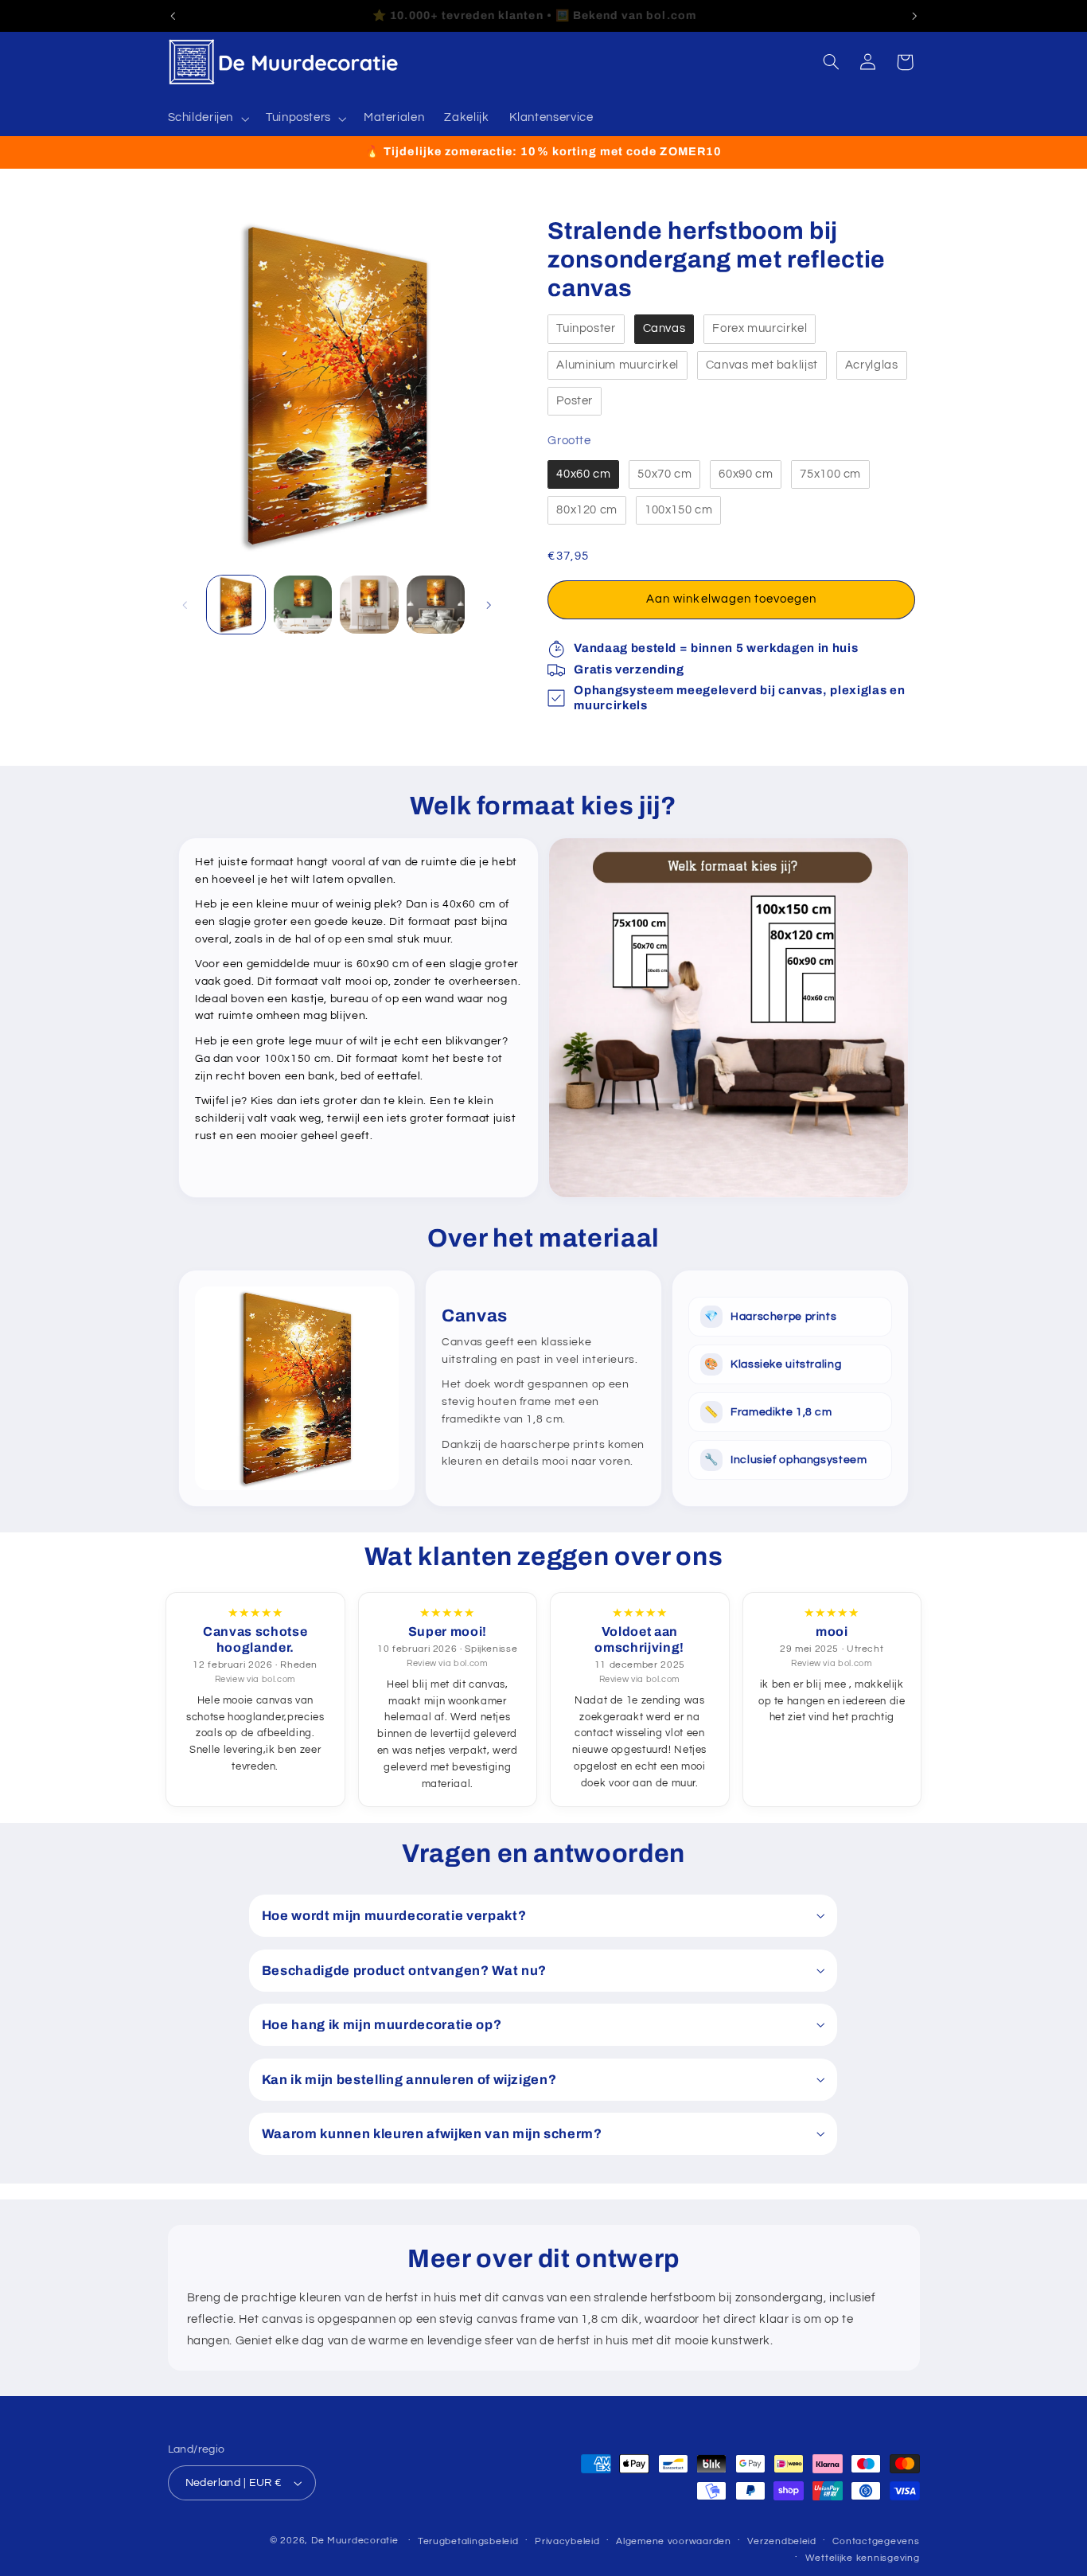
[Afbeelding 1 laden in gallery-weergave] (236, 605)
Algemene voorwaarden (674, 2541)
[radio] (586, 329)
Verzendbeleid (782, 2541)
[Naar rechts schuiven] (489, 605)
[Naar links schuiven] (185, 605)
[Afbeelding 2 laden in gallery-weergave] (303, 605)
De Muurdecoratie (355, 2541)
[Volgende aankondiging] (914, 16)
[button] (207, 119)
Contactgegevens (876, 2541)
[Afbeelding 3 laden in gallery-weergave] (369, 605)
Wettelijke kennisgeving (863, 2558)
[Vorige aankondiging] (173, 16)
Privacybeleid (567, 2541)
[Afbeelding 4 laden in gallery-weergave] (436, 605)
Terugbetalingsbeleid (468, 2541)
